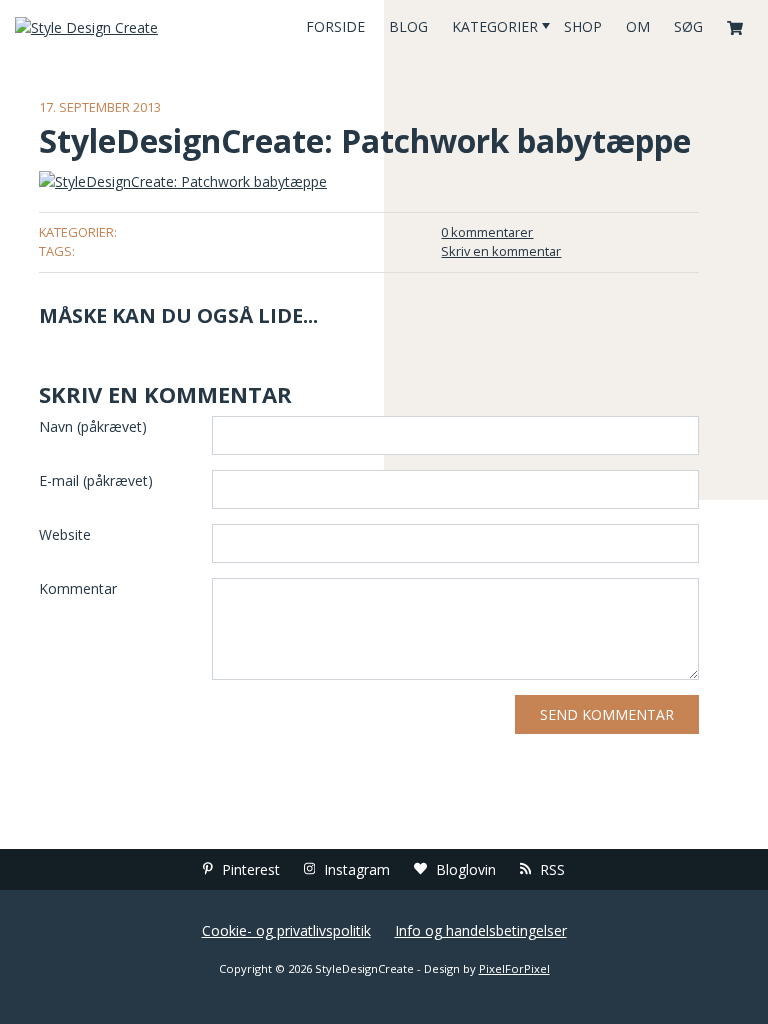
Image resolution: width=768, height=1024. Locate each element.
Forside (335, 26)
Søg (688, 26)
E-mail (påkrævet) (96, 480)
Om (638, 26)
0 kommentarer (487, 232)
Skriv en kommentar (501, 251)
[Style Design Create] (128, 26)
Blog (408, 26)
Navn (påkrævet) (93, 426)
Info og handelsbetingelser (481, 930)
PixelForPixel (514, 968)
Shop (583, 26)
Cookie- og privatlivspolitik (286, 930)
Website (65, 534)
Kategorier (495, 26)
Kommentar (78, 588)
